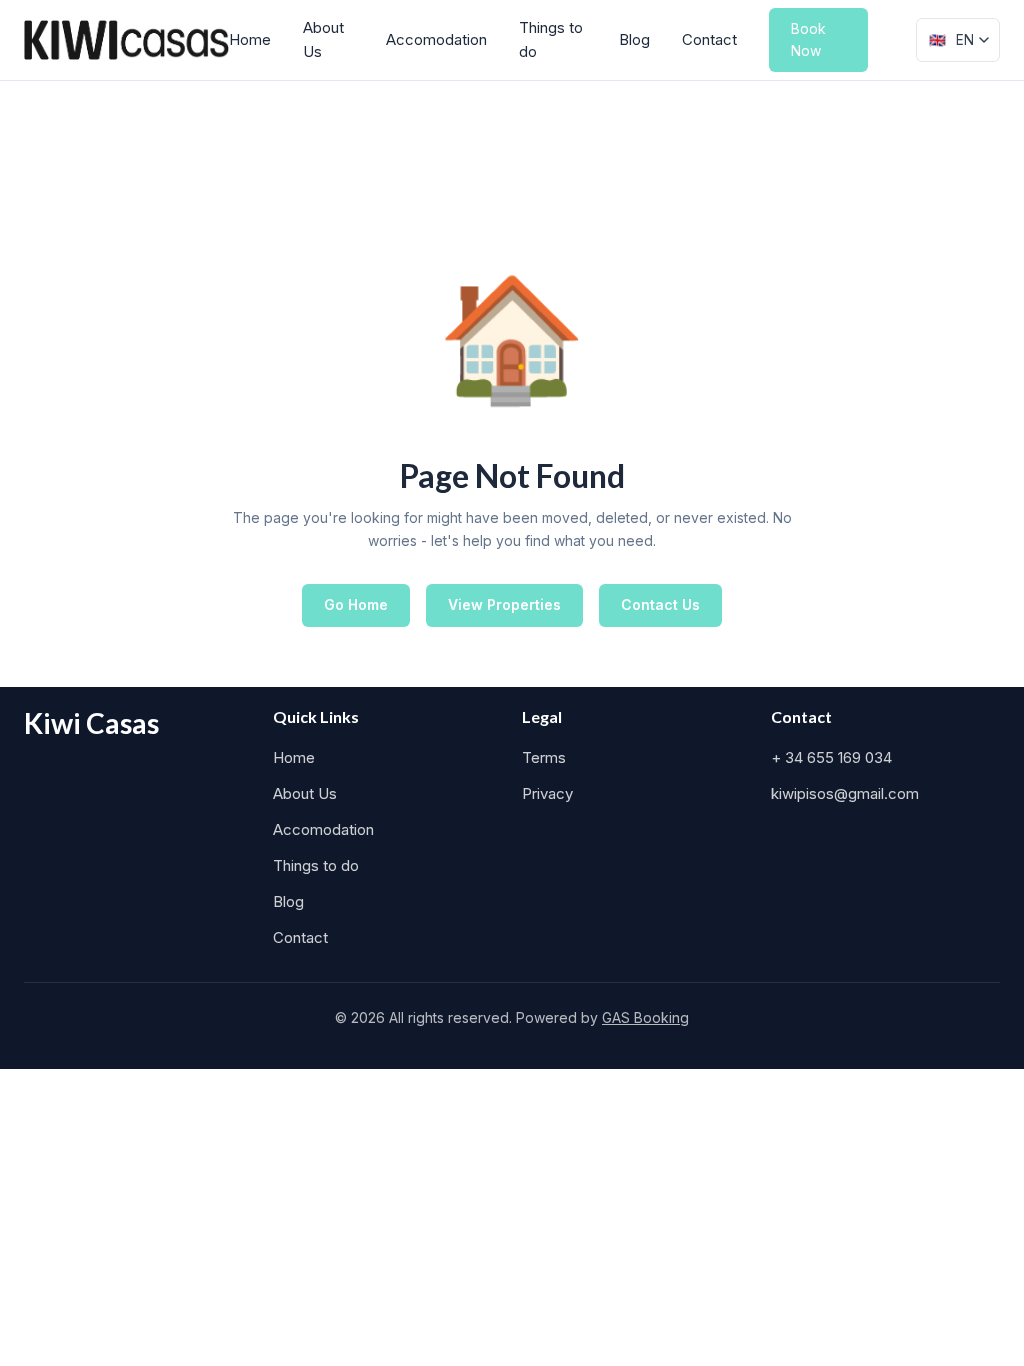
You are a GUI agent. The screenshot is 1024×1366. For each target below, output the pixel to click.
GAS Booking (645, 1017)
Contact (709, 39)
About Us (323, 39)
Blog (634, 39)
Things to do (551, 39)
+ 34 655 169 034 (831, 757)
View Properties (504, 604)
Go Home (356, 604)
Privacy (547, 793)
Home (250, 39)
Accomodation (436, 39)
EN (951, 40)
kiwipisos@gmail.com (845, 793)
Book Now (808, 39)
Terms (544, 757)
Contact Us (660, 604)
